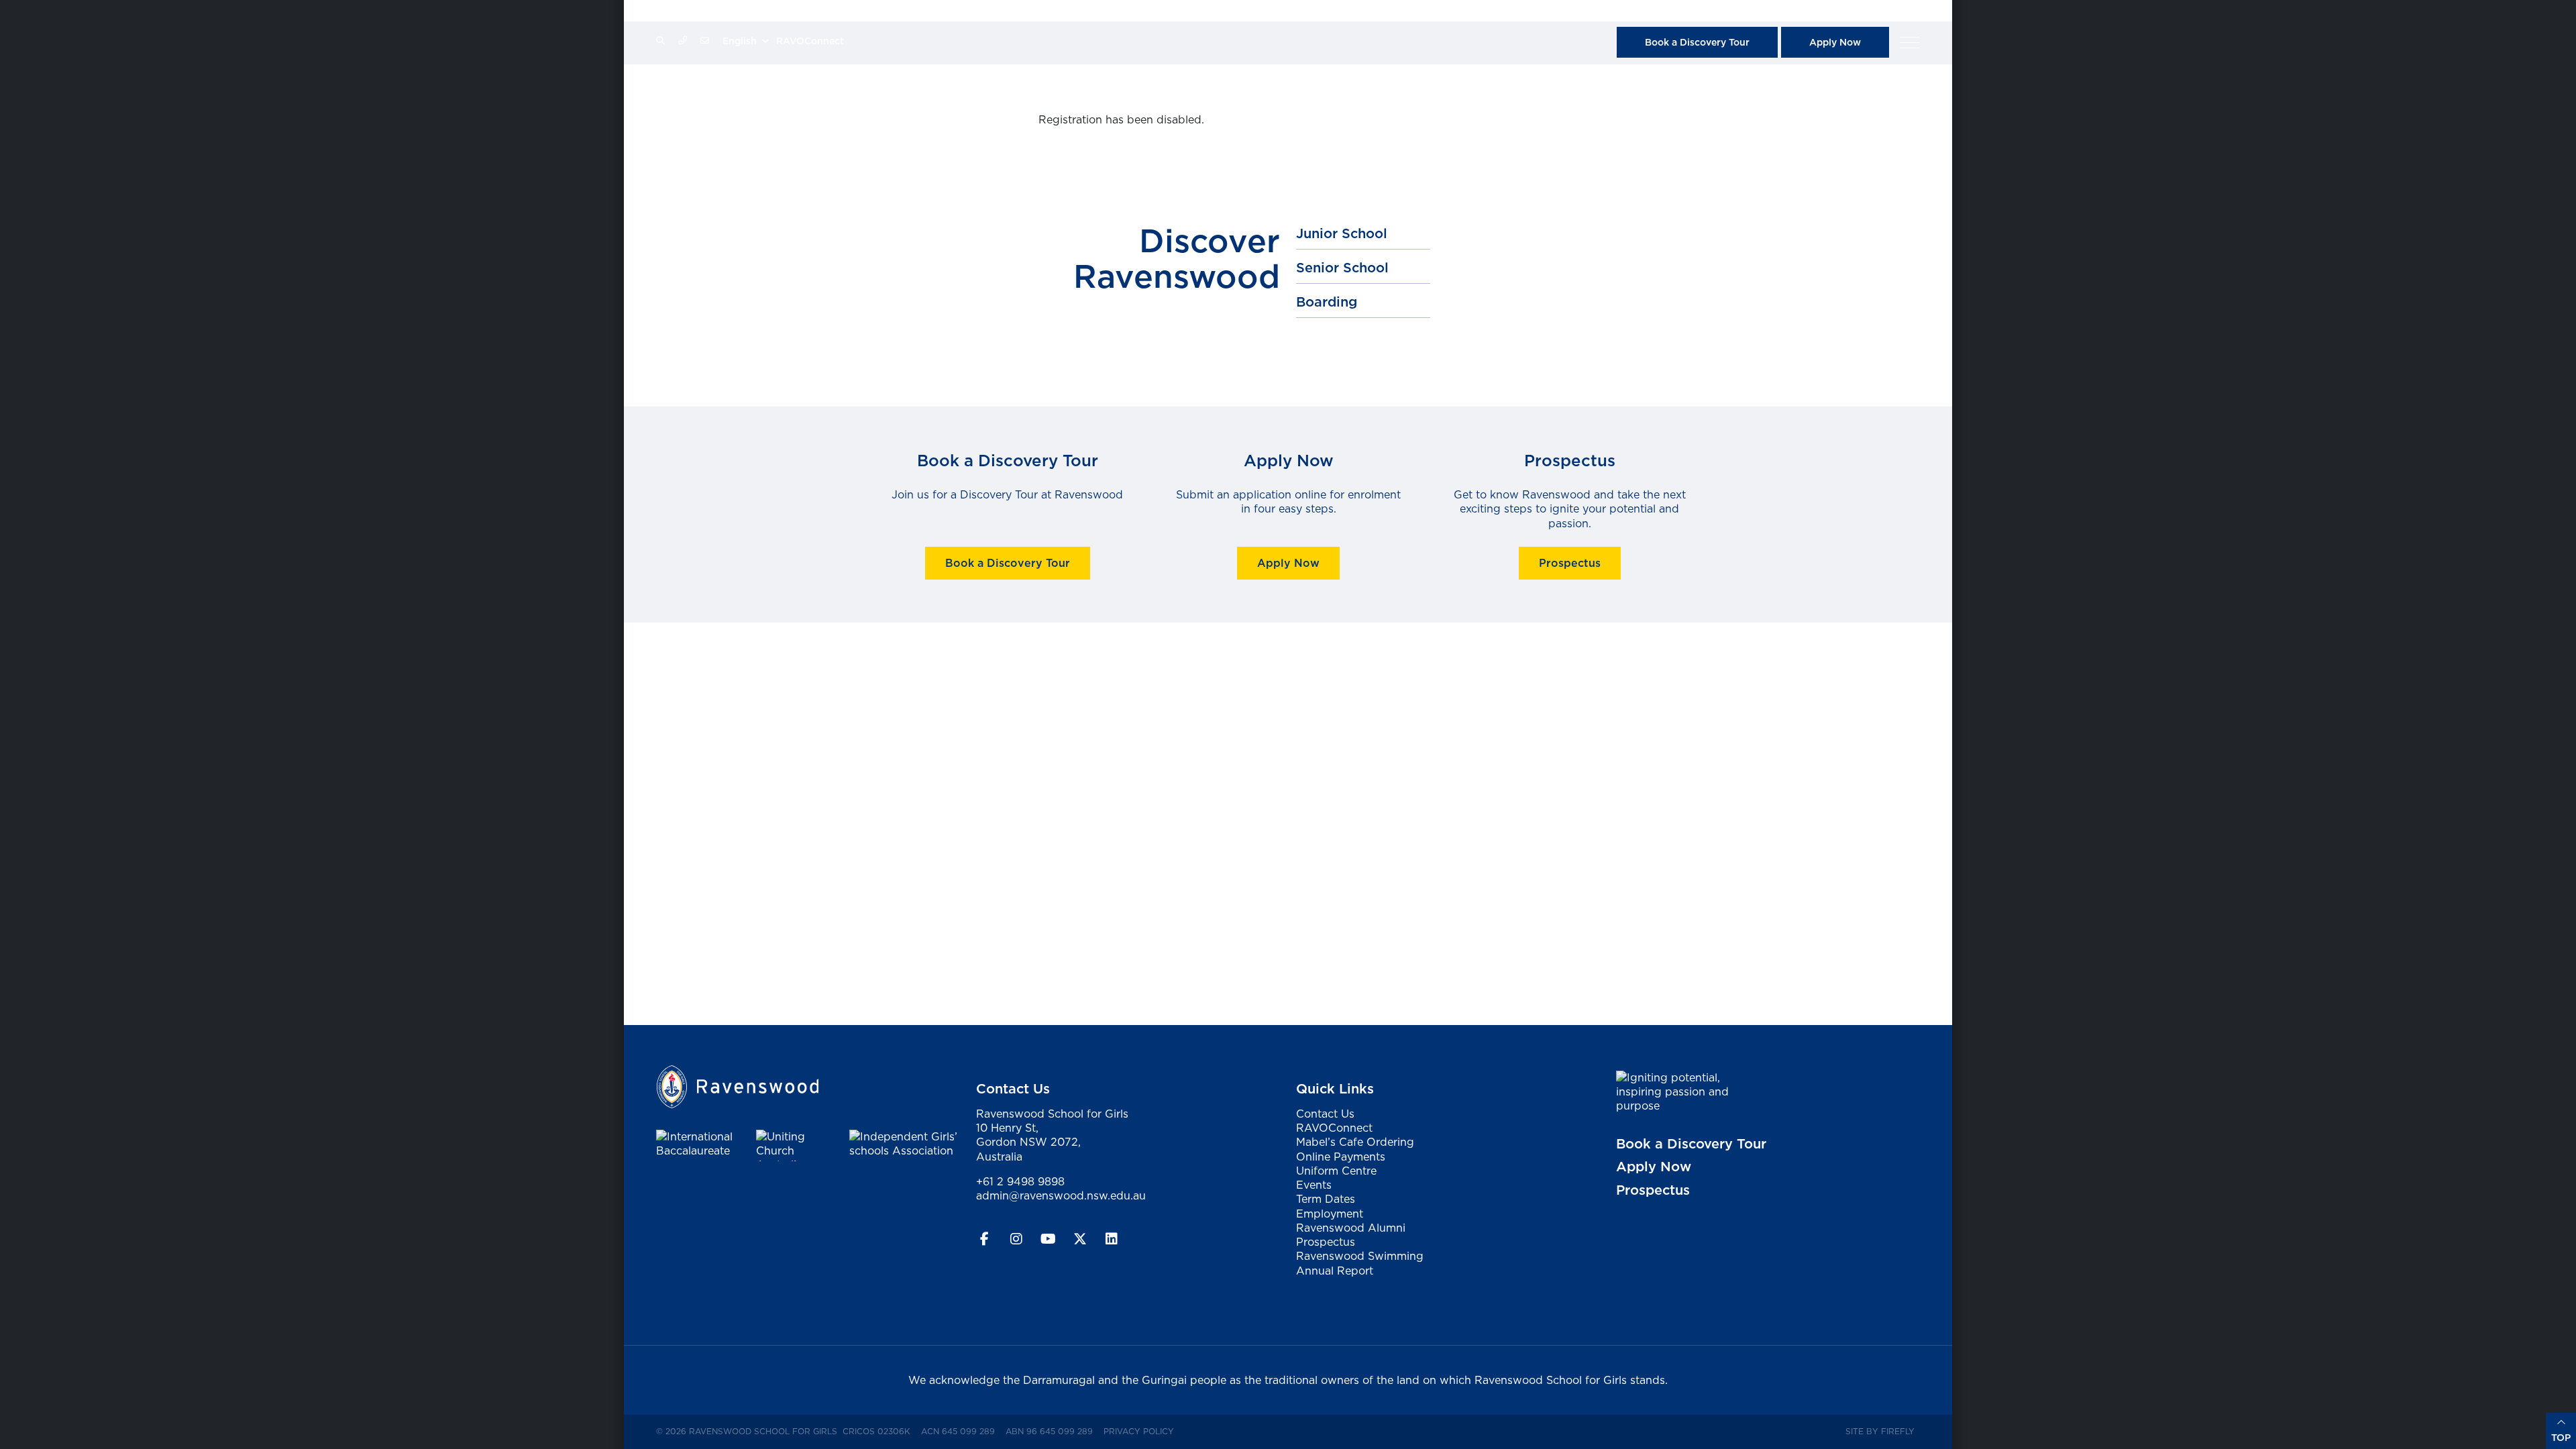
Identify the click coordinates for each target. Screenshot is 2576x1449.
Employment (1330, 1214)
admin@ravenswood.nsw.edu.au (1061, 1195)
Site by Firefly (1880, 1431)
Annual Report (1335, 1271)
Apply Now (1835, 42)
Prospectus (1569, 563)
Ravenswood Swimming (1360, 1256)
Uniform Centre (1336, 1171)
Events (1314, 1185)
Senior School (1342, 268)
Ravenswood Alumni (1351, 1228)
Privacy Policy (1141, 1431)
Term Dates (1326, 1199)
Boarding (1327, 302)
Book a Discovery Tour (1697, 42)
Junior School (1342, 233)
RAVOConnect (810, 41)
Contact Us (1325, 1114)
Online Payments (1341, 1157)
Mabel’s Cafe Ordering (1355, 1142)
